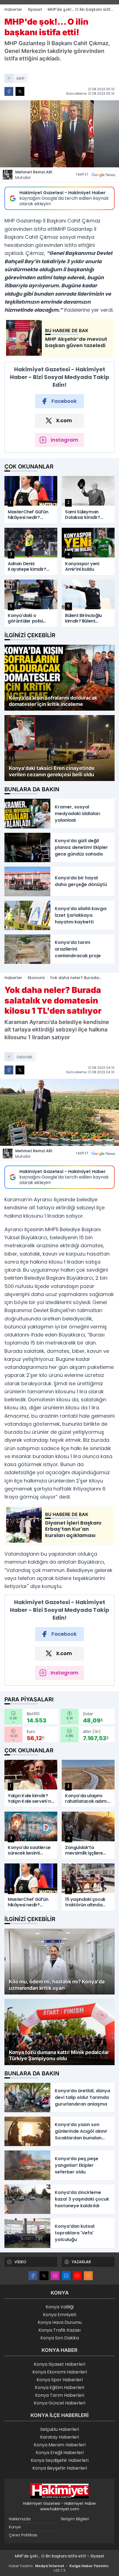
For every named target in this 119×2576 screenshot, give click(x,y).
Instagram (64, 440)
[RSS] (88, 2276)
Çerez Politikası (23, 2535)
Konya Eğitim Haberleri (59, 2387)
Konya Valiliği (60, 2307)
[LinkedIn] (66, 2276)
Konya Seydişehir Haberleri (60, 2460)
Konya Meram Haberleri (60, 2445)
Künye (15, 2527)
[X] (44, 2276)
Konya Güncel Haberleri (59, 2403)
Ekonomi (36, 978)
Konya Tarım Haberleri (60, 2395)
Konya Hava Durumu (60, 2322)
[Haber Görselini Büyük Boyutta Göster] (59, 134)
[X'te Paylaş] (20, 91)
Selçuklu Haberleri (59, 2429)
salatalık (24, 1057)
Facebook (64, 401)
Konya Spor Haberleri (60, 2380)
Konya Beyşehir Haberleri (60, 2468)
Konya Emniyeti (59, 2315)
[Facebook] (33, 2276)
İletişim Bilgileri (75, 2519)
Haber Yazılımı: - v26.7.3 (59, 2568)
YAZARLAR (81, 2262)
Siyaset (35, 9)
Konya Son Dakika (60, 2338)
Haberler (13, 9)
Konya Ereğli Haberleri (60, 2453)
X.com (64, 420)
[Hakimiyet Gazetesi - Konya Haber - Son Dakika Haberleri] (59, 2491)
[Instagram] (55, 2276)
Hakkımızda (20, 2519)
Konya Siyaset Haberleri (59, 2364)
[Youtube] (77, 2276)
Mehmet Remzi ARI (34, 175)
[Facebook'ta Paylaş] (9, 91)
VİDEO (20, 2262)
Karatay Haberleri (59, 2437)
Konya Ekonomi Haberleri (60, 2372)
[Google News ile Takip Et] (103, 175)
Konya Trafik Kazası (59, 2330)
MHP (21, 78)
